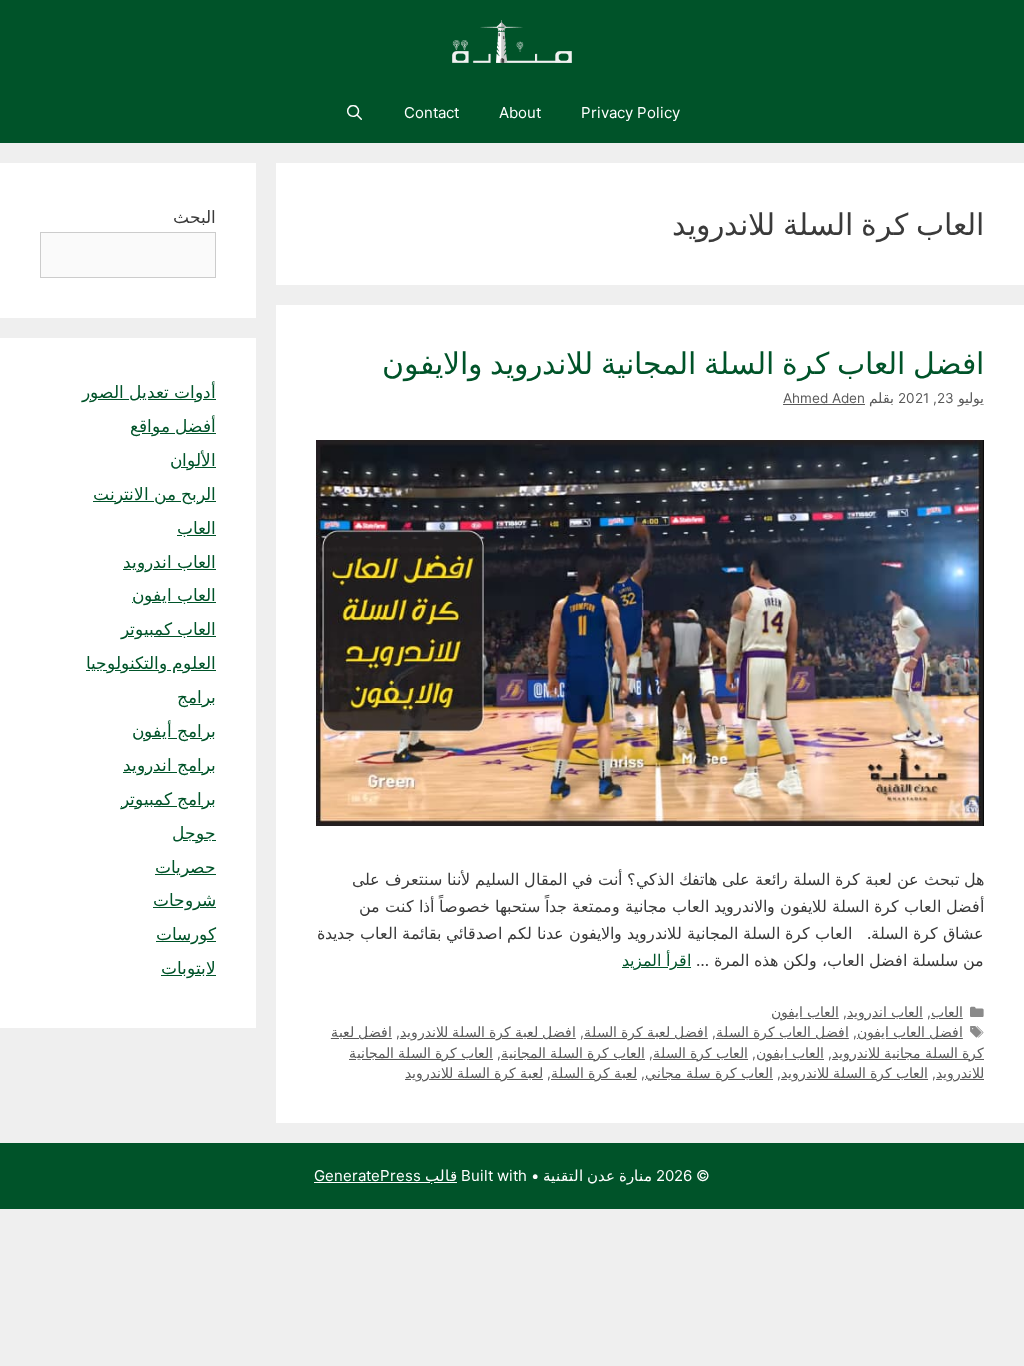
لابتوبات (188, 968)
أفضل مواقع (173, 426)
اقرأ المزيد (656, 960)
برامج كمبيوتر (168, 799)
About (520, 112)
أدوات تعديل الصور (149, 392)
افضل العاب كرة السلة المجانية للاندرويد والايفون (683, 363)
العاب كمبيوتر (168, 629)
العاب (947, 1012)
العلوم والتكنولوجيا (151, 663)
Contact (431, 112)
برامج (196, 697)
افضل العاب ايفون (910, 1032)
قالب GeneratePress (385, 1175)
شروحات (184, 900)
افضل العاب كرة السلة (782, 1032)
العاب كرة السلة (700, 1053)
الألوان (193, 460)
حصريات (185, 867)
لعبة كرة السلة (594, 1073)
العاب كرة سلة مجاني (709, 1073)
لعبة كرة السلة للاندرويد (474, 1073)
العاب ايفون (805, 1012)
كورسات (186, 934)
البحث (194, 217)
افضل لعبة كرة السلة (646, 1032)
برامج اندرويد (169, 765)
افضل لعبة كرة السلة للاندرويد (488, 1032)
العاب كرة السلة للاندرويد (854, 1073)
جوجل (194, 833)
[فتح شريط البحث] (353, 113)
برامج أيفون (174, 731)
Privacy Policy (630, 112)
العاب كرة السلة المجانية (573, 1053)
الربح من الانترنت (154, 494)
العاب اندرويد (885, 1012)
